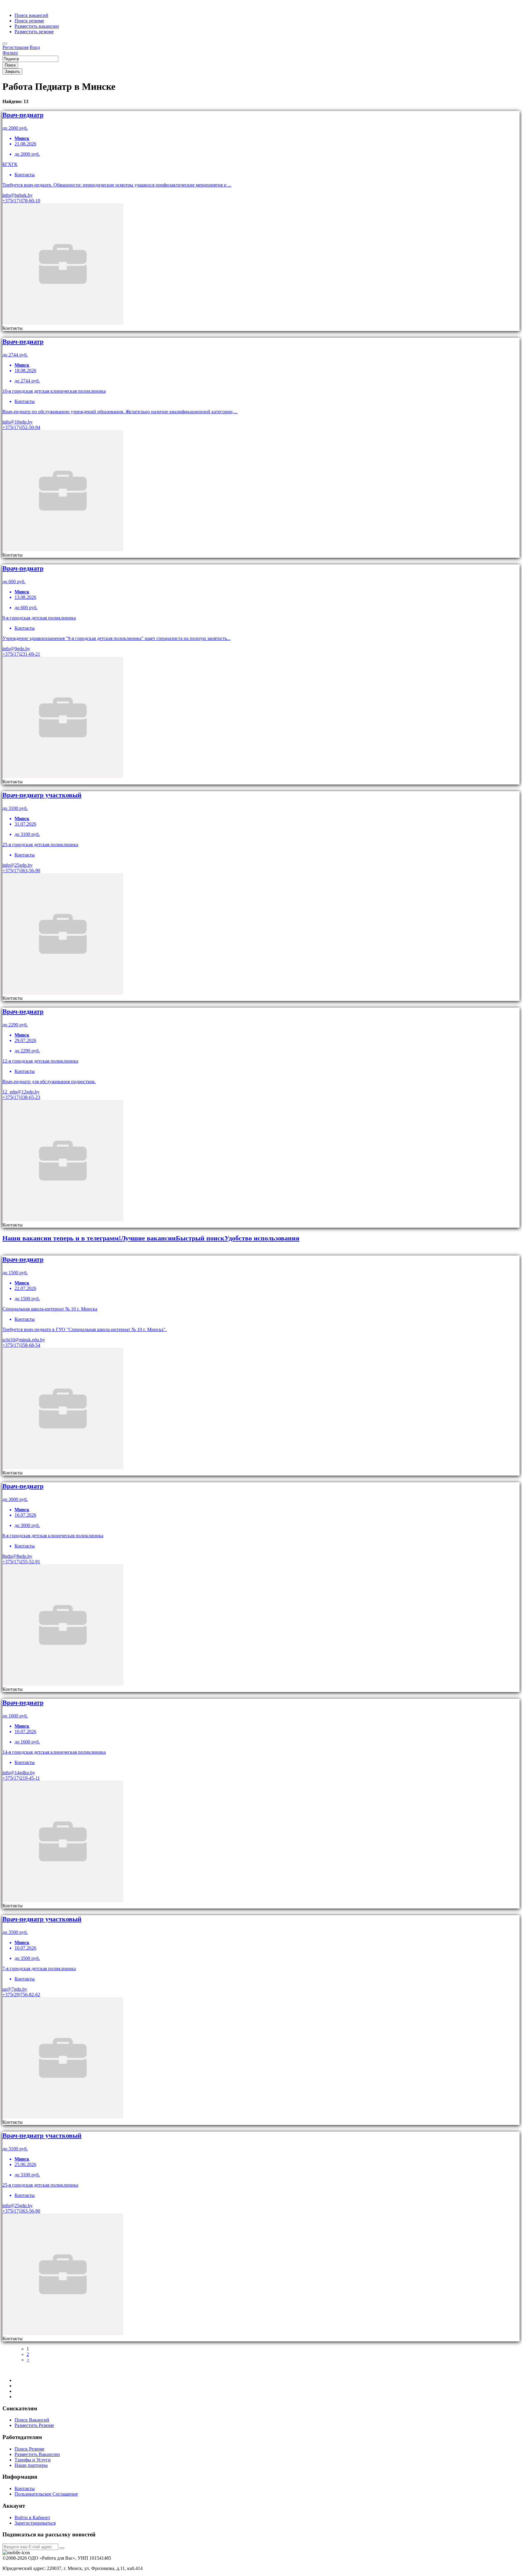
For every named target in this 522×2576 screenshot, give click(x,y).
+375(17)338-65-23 (21, 1097)
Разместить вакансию (37, 26)
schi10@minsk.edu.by (24, 1340)
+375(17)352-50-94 (21, 427)
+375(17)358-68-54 (21, 1345)
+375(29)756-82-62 (21, 1995)
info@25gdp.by (18, 865)
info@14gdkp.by (19, 1773)
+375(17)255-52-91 (21, 1562)
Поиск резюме (29, 21)
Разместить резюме (34, 32)
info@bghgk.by (18, 195)
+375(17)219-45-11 (21, 1778)
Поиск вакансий (31, 15)
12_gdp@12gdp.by (21, 1092)
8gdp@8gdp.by (17, 1556)
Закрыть (12, 71)
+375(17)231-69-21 (21, 654)
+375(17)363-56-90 (21, 871)
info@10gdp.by (18, 422)
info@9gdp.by (16, 649)
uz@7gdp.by (15, 1989)
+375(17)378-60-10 (21, 201)
